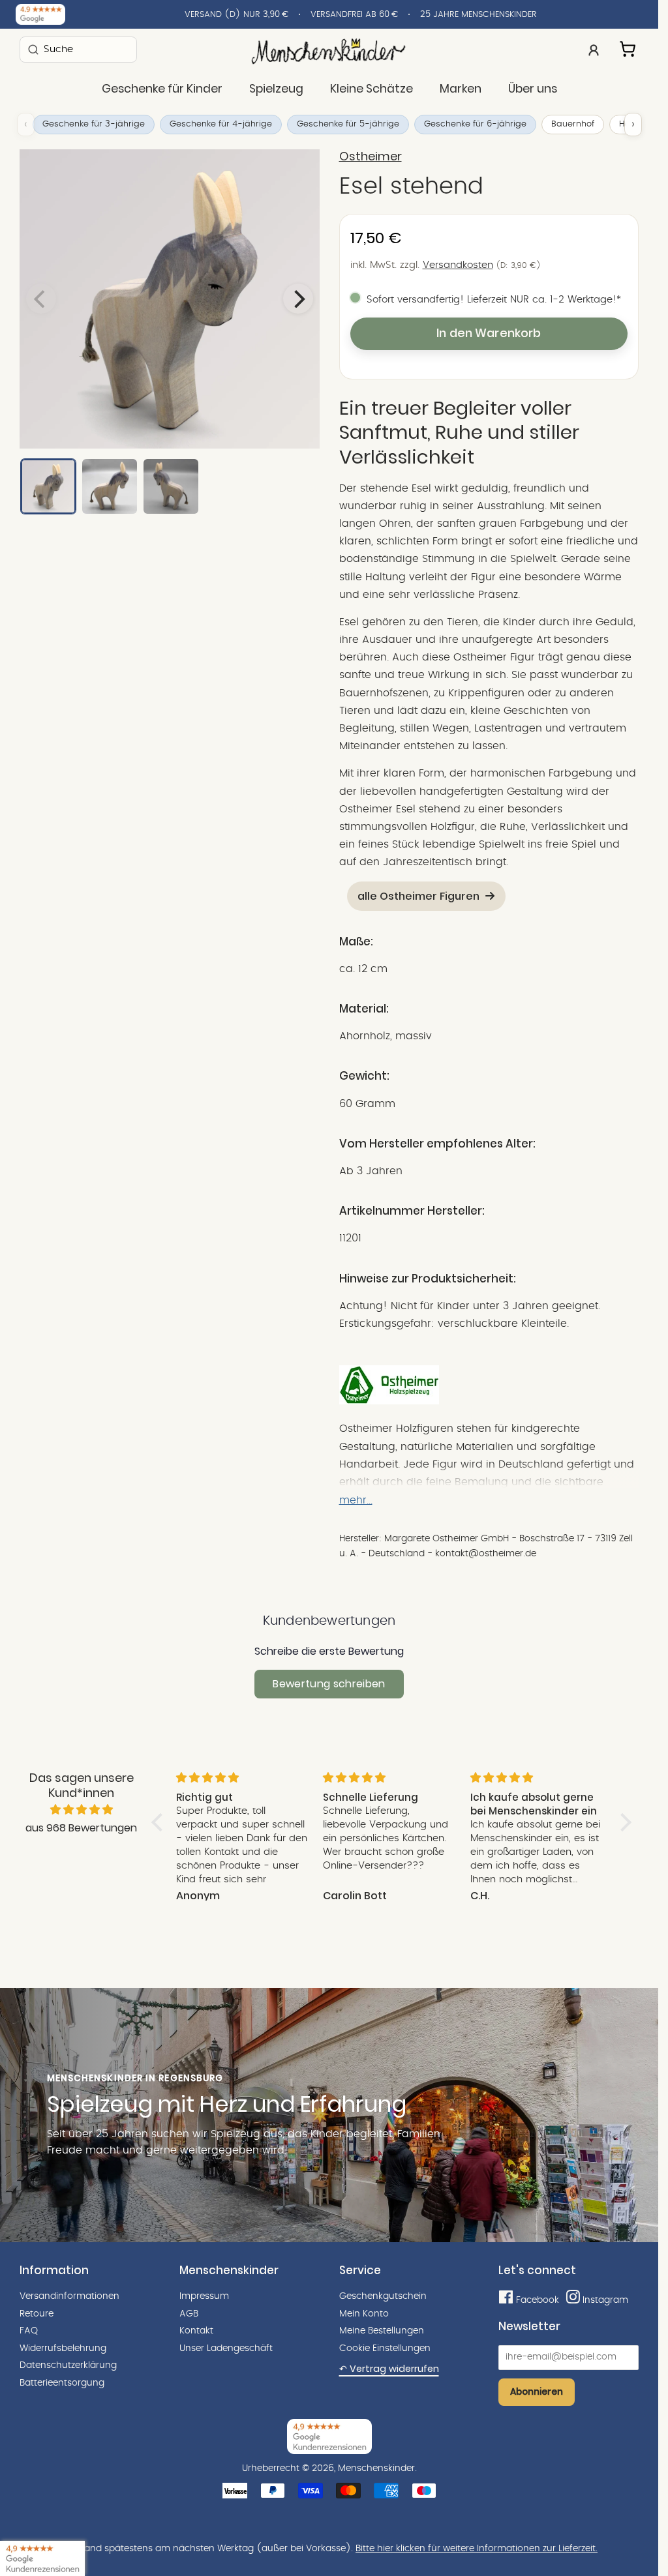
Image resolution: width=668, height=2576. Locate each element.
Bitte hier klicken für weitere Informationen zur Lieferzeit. (477, 2549)
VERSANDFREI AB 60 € (354, 15)
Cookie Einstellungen (385, 2348)
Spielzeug (276, 89)
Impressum (204, 2296)
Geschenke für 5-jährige (348, 124)
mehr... (356, 1500)
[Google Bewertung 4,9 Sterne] (42, 2558)
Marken (461, 89)
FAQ (29, 2331)
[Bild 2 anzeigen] (110, 486)
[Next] (298, 299)
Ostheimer (371, 156)
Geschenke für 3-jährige (94, 124)
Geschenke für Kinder (162, 89)
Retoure (37, 2314)
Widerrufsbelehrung (63, 2348)
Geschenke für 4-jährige (221, 124)
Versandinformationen (69, 2296)
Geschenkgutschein (383, 2296)
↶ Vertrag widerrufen (389, 2369)
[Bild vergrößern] (170, 299)
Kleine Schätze (372, 89)
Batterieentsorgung (62, 2383)
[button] (160, 1822)
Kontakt (196, 2331)
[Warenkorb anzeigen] (629, 47)
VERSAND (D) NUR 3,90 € (236, 15)
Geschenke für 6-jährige (475, 124)
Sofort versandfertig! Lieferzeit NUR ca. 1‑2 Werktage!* (494, 300)
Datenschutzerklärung (68, 2365)
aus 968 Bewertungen (81, 1828)
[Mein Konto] (594, 49)
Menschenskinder (376, 2468)
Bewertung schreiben (329, 1684)
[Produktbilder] (170, 299)
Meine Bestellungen (382, 2331)
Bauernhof (573, 124)
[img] (82, 1810)
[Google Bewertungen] (40, 14)
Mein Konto (364, 2314)
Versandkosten (458, 265)
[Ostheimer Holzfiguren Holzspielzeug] (389, 1401)
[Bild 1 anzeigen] (48, 486)
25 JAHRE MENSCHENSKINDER (478, 15)
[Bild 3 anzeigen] (171, 486)
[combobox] (78, 49)
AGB (189, 2314)
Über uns (533, 89)
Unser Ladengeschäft (226, 2348)
